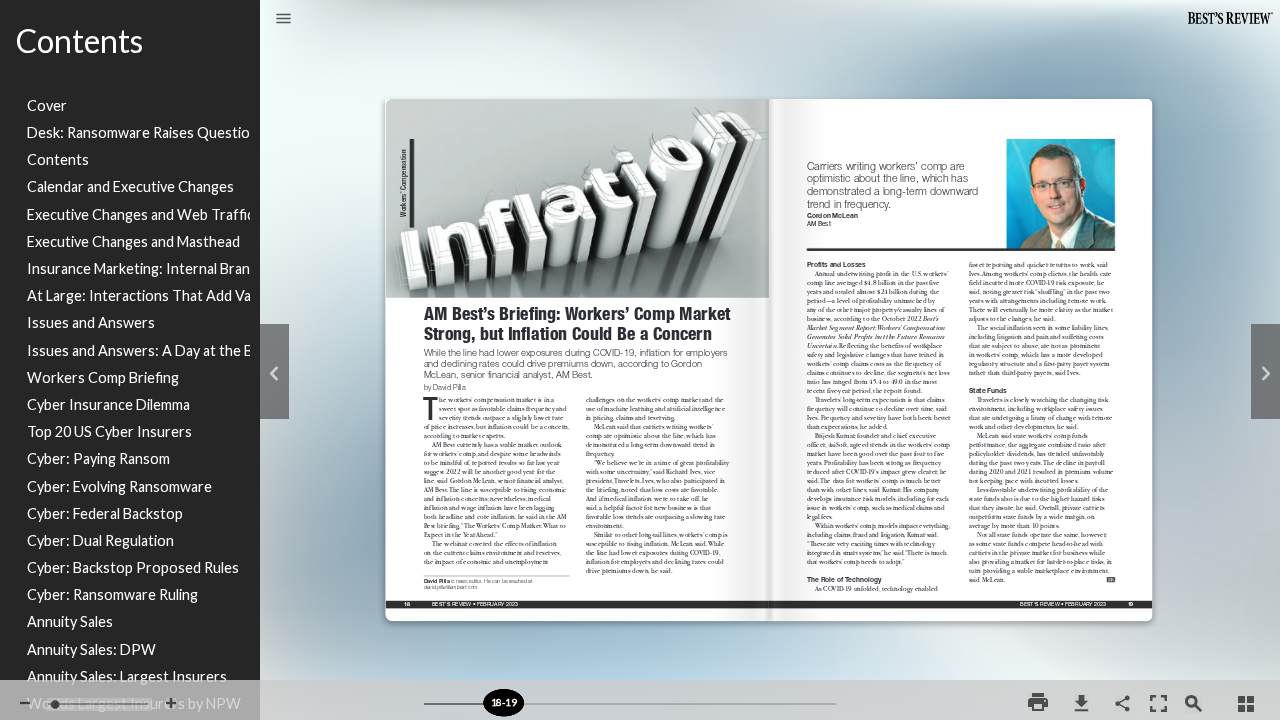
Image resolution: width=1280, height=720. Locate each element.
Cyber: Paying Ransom (98, 458)
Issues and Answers (91, 322)
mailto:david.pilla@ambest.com (454, 585)
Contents (58, 159)
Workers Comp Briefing (103, 377)
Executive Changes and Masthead (133, 241)
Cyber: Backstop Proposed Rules (133, 567)
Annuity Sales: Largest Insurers (127, 676)
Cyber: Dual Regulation (100, 540)
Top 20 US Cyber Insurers (109, 431)
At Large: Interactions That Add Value (138, 295)
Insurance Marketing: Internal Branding (138, 268)
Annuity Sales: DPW (91, 649)
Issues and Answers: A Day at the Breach (138, 350)
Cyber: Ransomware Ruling (112, 594)
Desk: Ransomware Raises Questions (138, 132)
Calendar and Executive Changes (130, 186)
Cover (47, 105)
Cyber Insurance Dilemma (108, 404)
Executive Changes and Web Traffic (138, 214)
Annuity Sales (70, 621)
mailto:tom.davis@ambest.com (1230, 585)
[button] (283, 20)
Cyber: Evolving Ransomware (119, 486)
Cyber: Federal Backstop (105, 513)
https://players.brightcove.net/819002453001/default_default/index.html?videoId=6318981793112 (287, 230)
